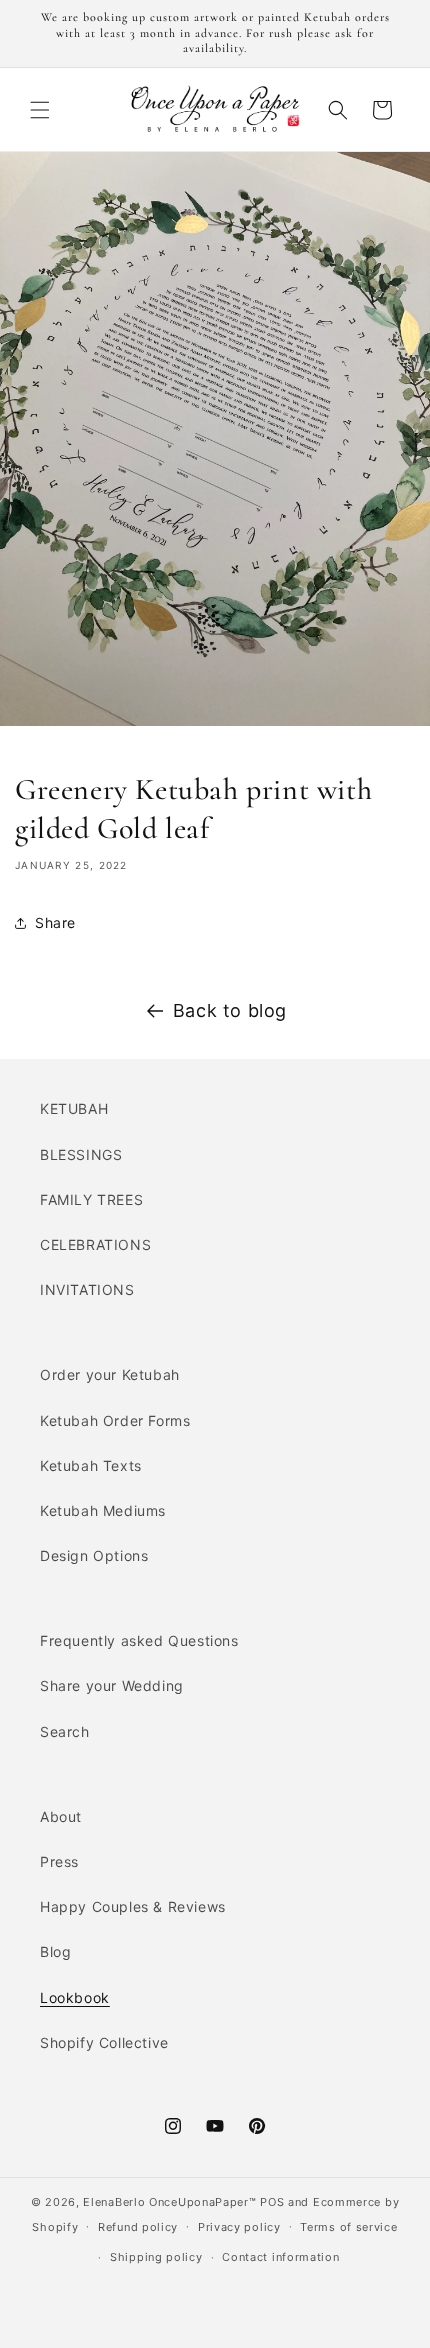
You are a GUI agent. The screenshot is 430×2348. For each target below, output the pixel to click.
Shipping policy (156, 2257)
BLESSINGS (81, 1154)
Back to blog (230, 1010)
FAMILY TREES (91, 1199)
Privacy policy (239, 2227)
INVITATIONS (87, 1289)
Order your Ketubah (110, 1374)
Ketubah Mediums (103, 1510)
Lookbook (75, 1997)
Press (59, 1861)
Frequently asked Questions (139, 1640)
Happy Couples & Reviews (133, 1906)
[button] (40, 110)
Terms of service (348, 2227)
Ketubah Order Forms (115, 1420)
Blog (55, 1951)
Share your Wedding (112, 1685)
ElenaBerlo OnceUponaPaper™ (169, 2202)
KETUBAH (74, 1108)
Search (65, 1731)
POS (272, 2202)
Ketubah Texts (91, 1465)
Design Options (94, 1555)
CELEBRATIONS (95, 1244)
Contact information (280, 2257)
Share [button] (55, 922)
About (61, 1816)
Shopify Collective (104, 2042)
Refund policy (138, 2227)
